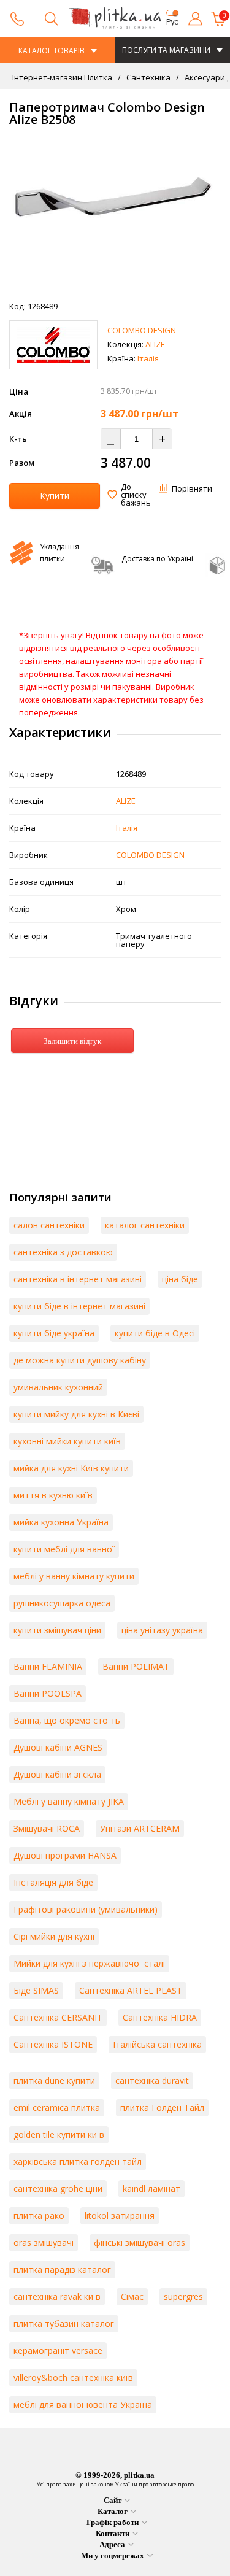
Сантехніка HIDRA (160, 2017)
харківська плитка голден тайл (78, 2161)
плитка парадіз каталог (62, 2269)
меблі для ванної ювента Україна (83, 2404)
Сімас (132, 2296)
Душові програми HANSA (65, 1855)
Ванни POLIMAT (136, 1666)
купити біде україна (54, 1333)
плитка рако (39, 2215)
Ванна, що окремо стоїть (67, 1720)
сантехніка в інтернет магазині (78, 1279)
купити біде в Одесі (155, 1333)
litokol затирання (120, 2215)
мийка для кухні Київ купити (71, 1468)
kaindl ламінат (151, 2188)
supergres (183, 2296)
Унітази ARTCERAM (140, 1828)
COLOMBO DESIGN (142, 330)
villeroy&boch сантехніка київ (73, 2377)
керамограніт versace (58, 2350)
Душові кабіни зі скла (57, 1774)
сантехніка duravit (152, 2080)
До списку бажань (136, 495)
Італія (148, 358)
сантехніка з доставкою (63, 1252)
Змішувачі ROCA (47, 1828)
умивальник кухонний (58, 1387)
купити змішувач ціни (57, 1630)
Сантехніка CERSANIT (58, 2017)
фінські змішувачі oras (140, 2242)
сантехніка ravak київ (57, 2296)
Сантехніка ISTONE (53, 2044)
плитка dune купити (54, 2080)
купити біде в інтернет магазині (79, 1306)
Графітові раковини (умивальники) (86, 1909)
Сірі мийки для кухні (54, 1936)
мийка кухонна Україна (61, 1522)
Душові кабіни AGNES (58, 1747)
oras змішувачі (44, 2242)
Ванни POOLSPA (48, 1693)
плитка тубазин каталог (64, 2323)
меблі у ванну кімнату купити (74, 1576)
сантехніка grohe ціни (58, 2188)
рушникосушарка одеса (62, 1603)
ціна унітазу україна (162, 1630)
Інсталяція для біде (53, 1882)
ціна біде (180, 1279)
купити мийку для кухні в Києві (76, 1414)
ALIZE (155, 344)
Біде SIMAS (36, 1990)
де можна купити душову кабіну (80, 1360)
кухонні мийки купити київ (67, 1441)
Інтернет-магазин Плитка (62, 77)
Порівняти (192, 488)
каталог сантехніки (145, 1225)
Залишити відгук (72, 1041)
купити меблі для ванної (64, 1549)
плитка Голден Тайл (162, 2107)
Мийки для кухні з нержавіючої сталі (89, 1963)
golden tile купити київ (59, 2134)
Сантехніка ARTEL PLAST (131, 1990)
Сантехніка (148, 77)
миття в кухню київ (53, 1495)
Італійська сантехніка (157, 2044)
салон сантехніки (49, 1225)
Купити (55, 496)
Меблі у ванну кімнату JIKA (69, 1801)
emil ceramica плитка (57, 2107)
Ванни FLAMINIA (48, 1666)
